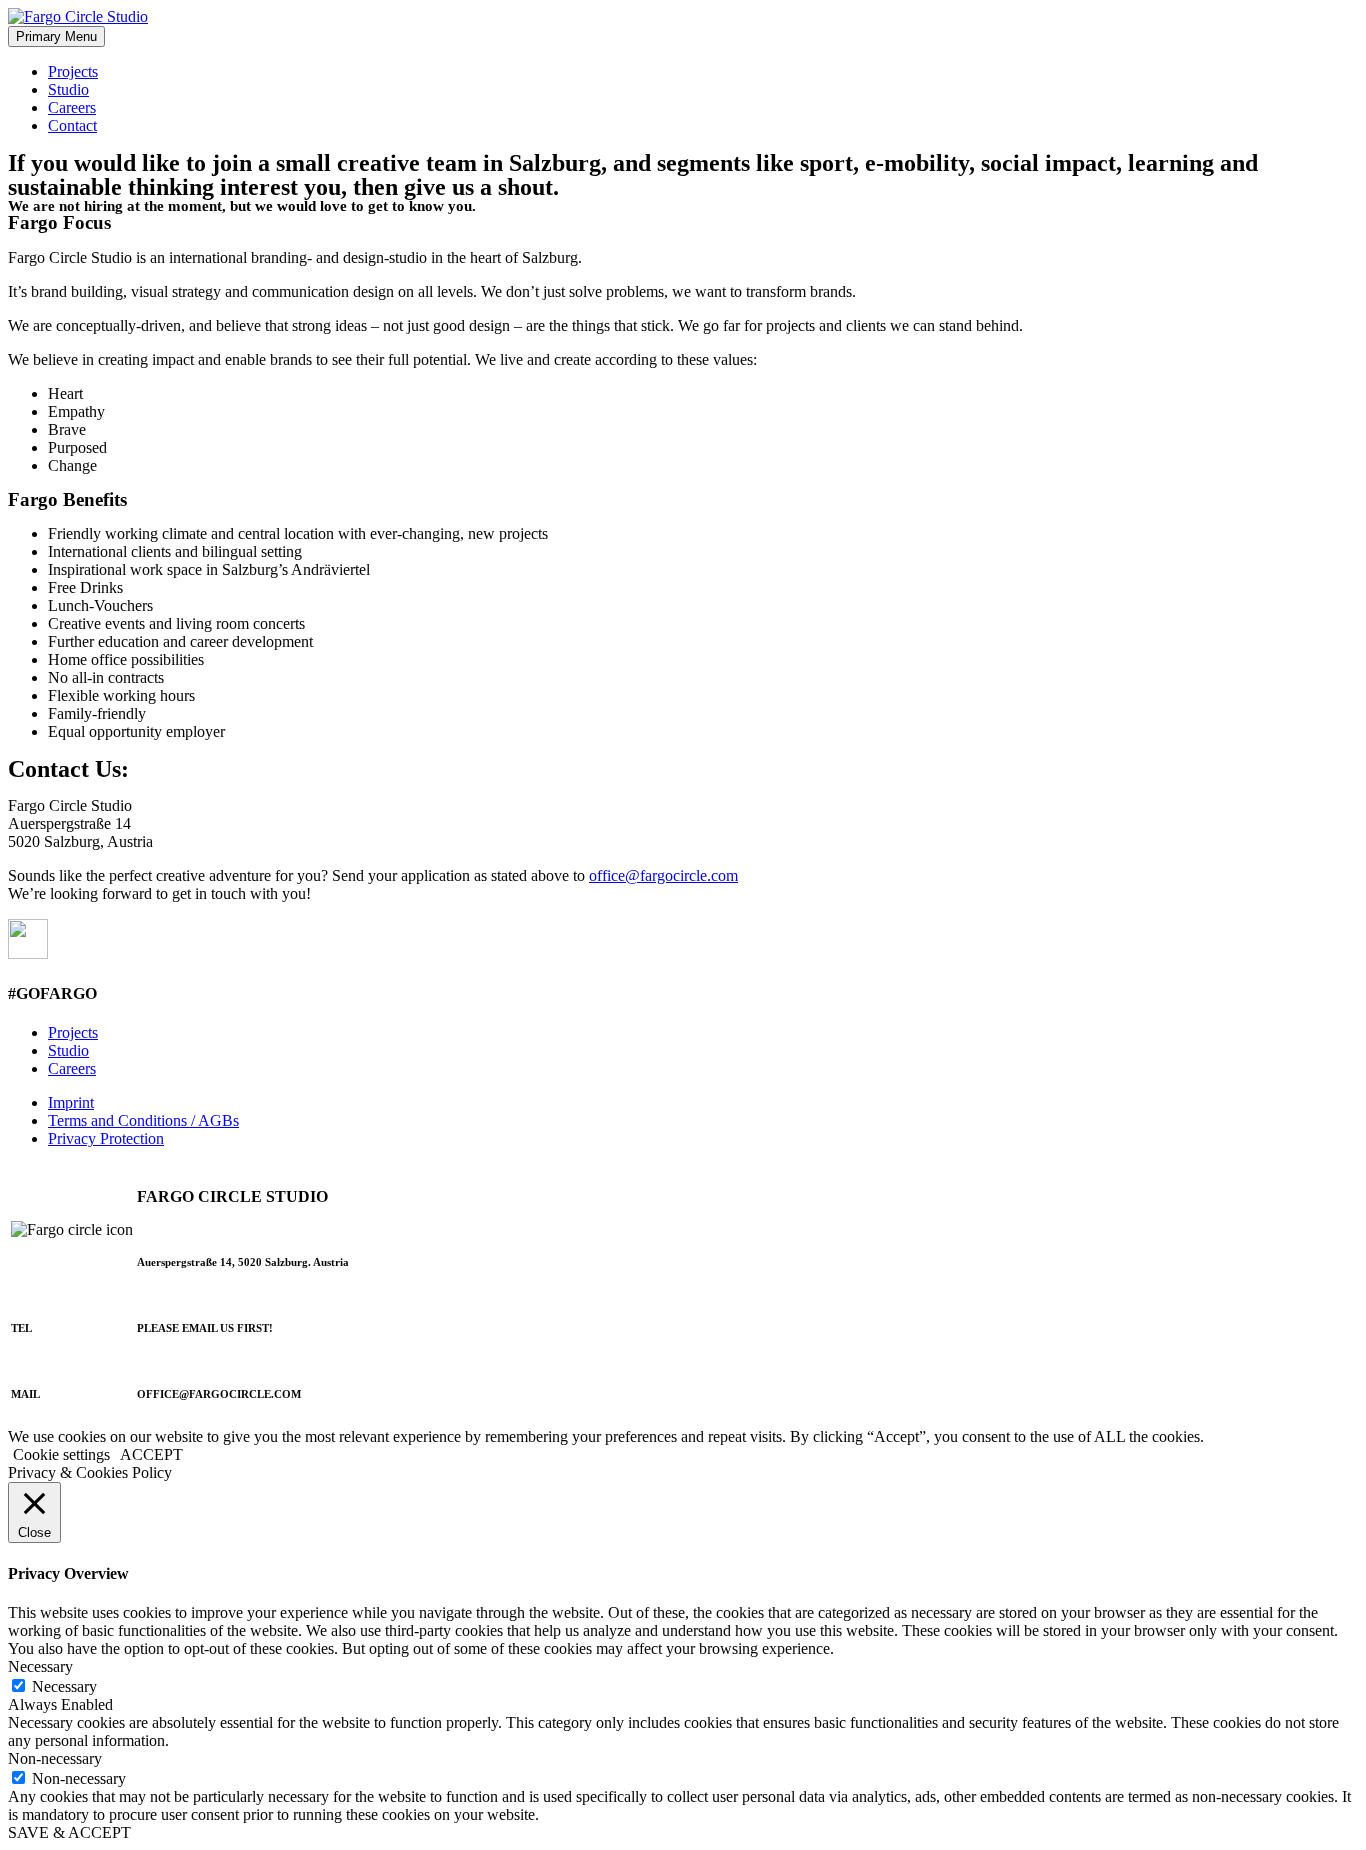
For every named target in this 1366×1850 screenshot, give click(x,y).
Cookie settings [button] (61, 1454)
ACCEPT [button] (151, 1454)
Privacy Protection (106, 1138)
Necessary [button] (40, 1666)
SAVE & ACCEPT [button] (69, 1832)
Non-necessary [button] (55, 1758)
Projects (73, 71)
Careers (72, 107)
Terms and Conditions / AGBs (143, 1120)
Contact (72, 125)
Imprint (71, 1102)
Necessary (64, 1686)
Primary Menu (56, 36)
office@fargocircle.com (663, 875)
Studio (68, 89)
